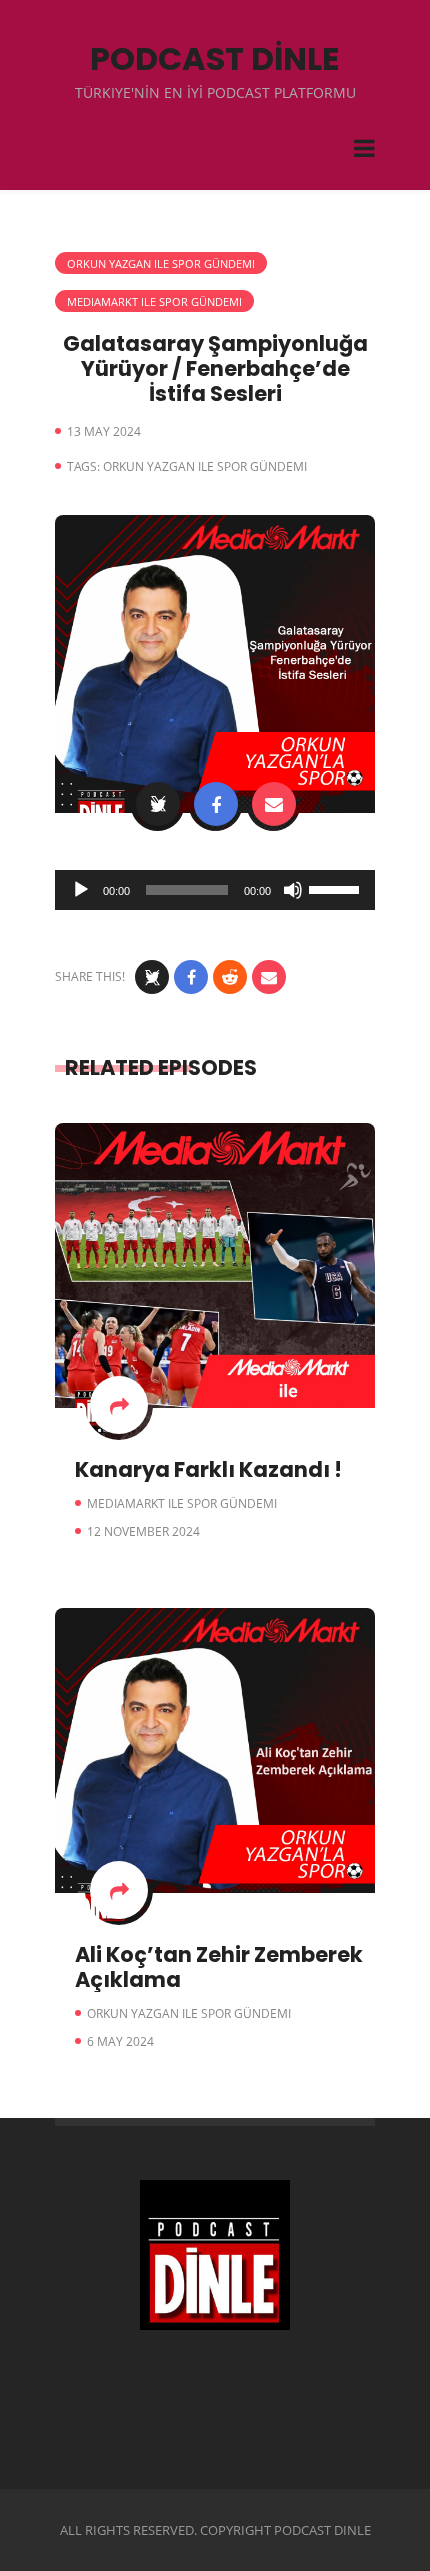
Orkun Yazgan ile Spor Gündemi (161, 263)
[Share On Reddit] (230, 977)
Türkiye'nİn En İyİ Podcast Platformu (215, 92)
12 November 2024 (143, 1531)
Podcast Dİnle (215, 58)
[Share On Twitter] (158, 804)
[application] (215, 890)
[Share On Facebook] (216, 804)
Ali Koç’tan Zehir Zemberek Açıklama (219, 1967)
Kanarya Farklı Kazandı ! (208, 1469)
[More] (119, 1405)
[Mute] (293, 890)
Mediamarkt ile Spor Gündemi (154, 301)
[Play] (81, 890)
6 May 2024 (120, 2041)
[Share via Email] (274, 804)
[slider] (337, 888)
